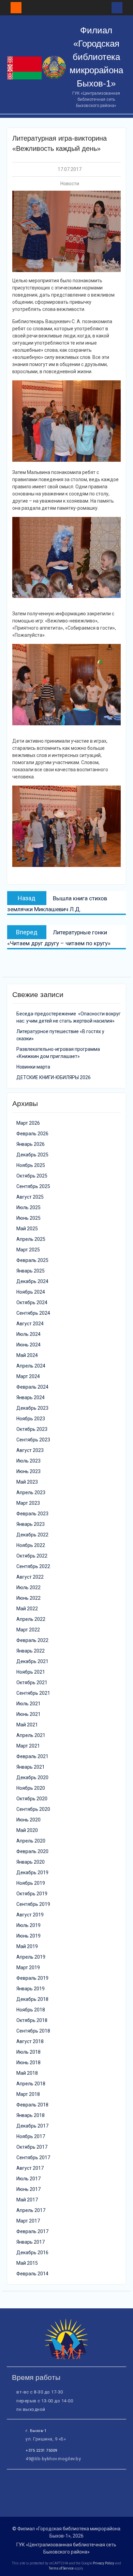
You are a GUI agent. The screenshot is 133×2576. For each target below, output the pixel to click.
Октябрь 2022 (32, 1556)
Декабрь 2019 (32, 1872)
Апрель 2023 (31, 1492)
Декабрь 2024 (32, 1281)
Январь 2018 (31, 2115)
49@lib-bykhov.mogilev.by (53, 2459)
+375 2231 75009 (41, 2451)
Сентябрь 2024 (33, 1313)
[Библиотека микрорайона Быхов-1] (66, 2358)
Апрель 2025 (31, 1239)
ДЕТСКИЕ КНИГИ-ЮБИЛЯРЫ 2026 (54, 1077)
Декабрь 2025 (32, 1155)
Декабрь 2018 (32, 1999)
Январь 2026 (31, 1144)
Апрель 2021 (31, 1735)
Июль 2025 (28, 1207)
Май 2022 (27, 1609)
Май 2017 (27, 2200)
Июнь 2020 (28, 1820)
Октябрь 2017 (32, 2147)
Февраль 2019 (32, 1978)
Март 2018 (28, 2094)
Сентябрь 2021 (33, 1693)
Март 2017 (28, 2221)
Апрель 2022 (31, 1619)
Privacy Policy (104, 2563)
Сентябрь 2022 (33, 1566)
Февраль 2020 (32, 1851)
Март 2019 (28, 1967)
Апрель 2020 (31, 1841)
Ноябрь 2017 (31, 2136)
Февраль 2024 (32, 1387)
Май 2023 (27, 1482)
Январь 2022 (31, 1651)
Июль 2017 (28, 2179)
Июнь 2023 (28, 1471)
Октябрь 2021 (32, 1682)
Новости (70, 184)
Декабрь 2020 (32, 1777)
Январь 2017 (31, 2242)
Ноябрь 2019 (31, 1883)
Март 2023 (28, 1503)
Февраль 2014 (32, 2274)
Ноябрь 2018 (31, 2010)
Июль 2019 (28, 1925)
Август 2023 (30, 1450)
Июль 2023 (28, 1461)
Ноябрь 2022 (31, 1545)
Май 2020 (27, 1830)
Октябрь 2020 (32, 1799)
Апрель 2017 (31, 2210)
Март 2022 (28, 1630)
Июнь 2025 (28, 1218)
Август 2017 (30, 2168)
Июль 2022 (28, 1587)
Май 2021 (27, 1725)
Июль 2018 (28, 2052)
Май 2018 (27, 2073)
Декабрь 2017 (32, 2126)
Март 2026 (28, 1123)
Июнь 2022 (28, 1598)
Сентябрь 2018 (33, 2031)
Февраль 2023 (32, 1514)
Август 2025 (30, 1197)
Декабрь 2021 (32, 1661)
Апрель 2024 (31, 1366)
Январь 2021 (31, 1767)
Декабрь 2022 (32, 1535)
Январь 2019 (31, 1989)
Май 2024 (27, 1355)
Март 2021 (28, 1746)
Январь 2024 (31, 1397)
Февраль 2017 (32, 2231)
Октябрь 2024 (32, 1302)
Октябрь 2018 (32, 2020)
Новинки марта (33, 1067)
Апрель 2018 (31, 2084)
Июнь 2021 (28, 1714)
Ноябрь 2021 (31, 1672)
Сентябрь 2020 (33, 1809)
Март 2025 (28, 1250)
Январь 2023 (31, 1524)
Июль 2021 (28, 1704)
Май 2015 (27, 2263)
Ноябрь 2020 (31, 1788)
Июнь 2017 (28, 2189)
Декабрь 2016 (32, 2253)
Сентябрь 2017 (33, 2158)
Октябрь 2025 (32, 1176)
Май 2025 (27, 1229)
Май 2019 (27, 1946)
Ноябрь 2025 (31, 1165)
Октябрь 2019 (32, 1894)
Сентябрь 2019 (33, 1904)
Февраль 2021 (32, 1756)
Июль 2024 (28, 1334)
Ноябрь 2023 (31, 1419)
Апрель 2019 (31, 1957)
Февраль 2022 (32, 1640)
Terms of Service (61, 2568)
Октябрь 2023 (32, 1429)
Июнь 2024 (28, 1345)
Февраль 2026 (32, 1134)
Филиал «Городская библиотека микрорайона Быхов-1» (96, 57)
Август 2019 (30, 1915)
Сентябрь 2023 (33, 1440)
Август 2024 (30, 1324)
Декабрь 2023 (32, 1408)
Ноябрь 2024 (31, 1292)
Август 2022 (30, 1577)
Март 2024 (28, 1376)
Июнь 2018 (28, 2063)
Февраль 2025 (32, 1260)
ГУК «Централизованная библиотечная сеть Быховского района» (66, 2548)
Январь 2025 (31, 1271)
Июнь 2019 (28, 1936)
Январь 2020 (31, 1862)
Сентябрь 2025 (33, 1186)
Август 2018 (30, 2041)
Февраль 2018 (32, 2105)
